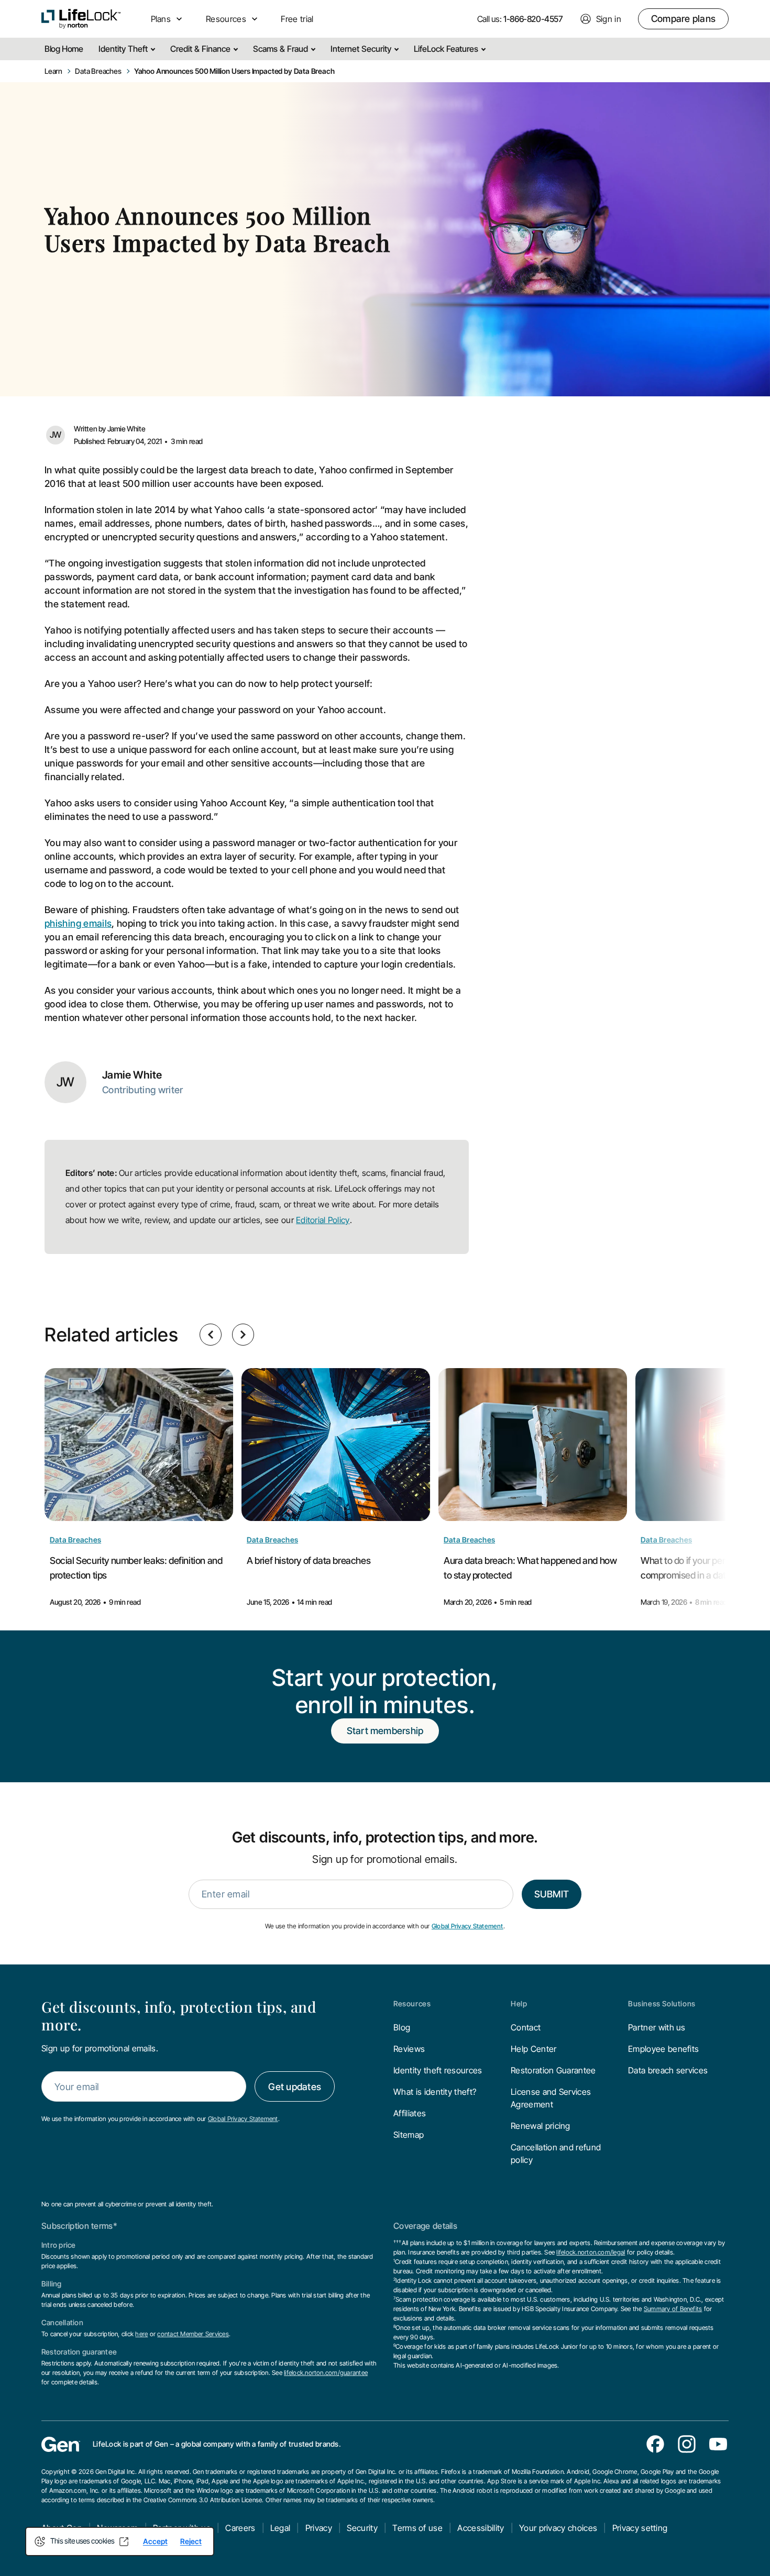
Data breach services (668, 2070)
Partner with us (657, 2027)
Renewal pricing (541, 2126)
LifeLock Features (447, 49)
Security (362, 2528)
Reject (191, 2541)
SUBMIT (552, 1894)
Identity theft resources (438, 2070)
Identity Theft (124, 49)
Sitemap (409, 2135)
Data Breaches (75, 1540)
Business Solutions (662, 2004)
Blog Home (64, 49)
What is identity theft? (435, 2092)
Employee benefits (663, 2049)
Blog (402, 2027)
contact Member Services (193, 2334)
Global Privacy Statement (467, 1926)
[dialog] (120, 2541)
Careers (240, 2528)
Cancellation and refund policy (556, 2153)
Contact (526, 2027)
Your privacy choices (558, 2528)
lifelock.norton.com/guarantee (326, 2373)
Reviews (409, 2049)
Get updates (295, 2087)
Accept (155, 2541)
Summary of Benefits (673, 2309)
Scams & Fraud (282, 49)
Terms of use (417, 2528)
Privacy (319, 2528)
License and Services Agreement (551, 2098)
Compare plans (683, 19)
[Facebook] (655, 2444)
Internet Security (362, 49)
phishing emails (78, 923)
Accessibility (481, 2528)
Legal (280, 2528)
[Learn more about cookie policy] (124, 2541)
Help (519, 2004)
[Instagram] (687, 2444)
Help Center (534, 2049)
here (141, 2334)
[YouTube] (718, 2444)
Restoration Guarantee (553, 2070)
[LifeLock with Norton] (81, 19)
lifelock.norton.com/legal (591, 2252)
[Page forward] (243, 1335)
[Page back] (211, 1335)
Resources (412, 2004)
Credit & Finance (201, 49)
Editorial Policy (323, 1220)
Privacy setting (640, 2528)
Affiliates (410, 2113)
